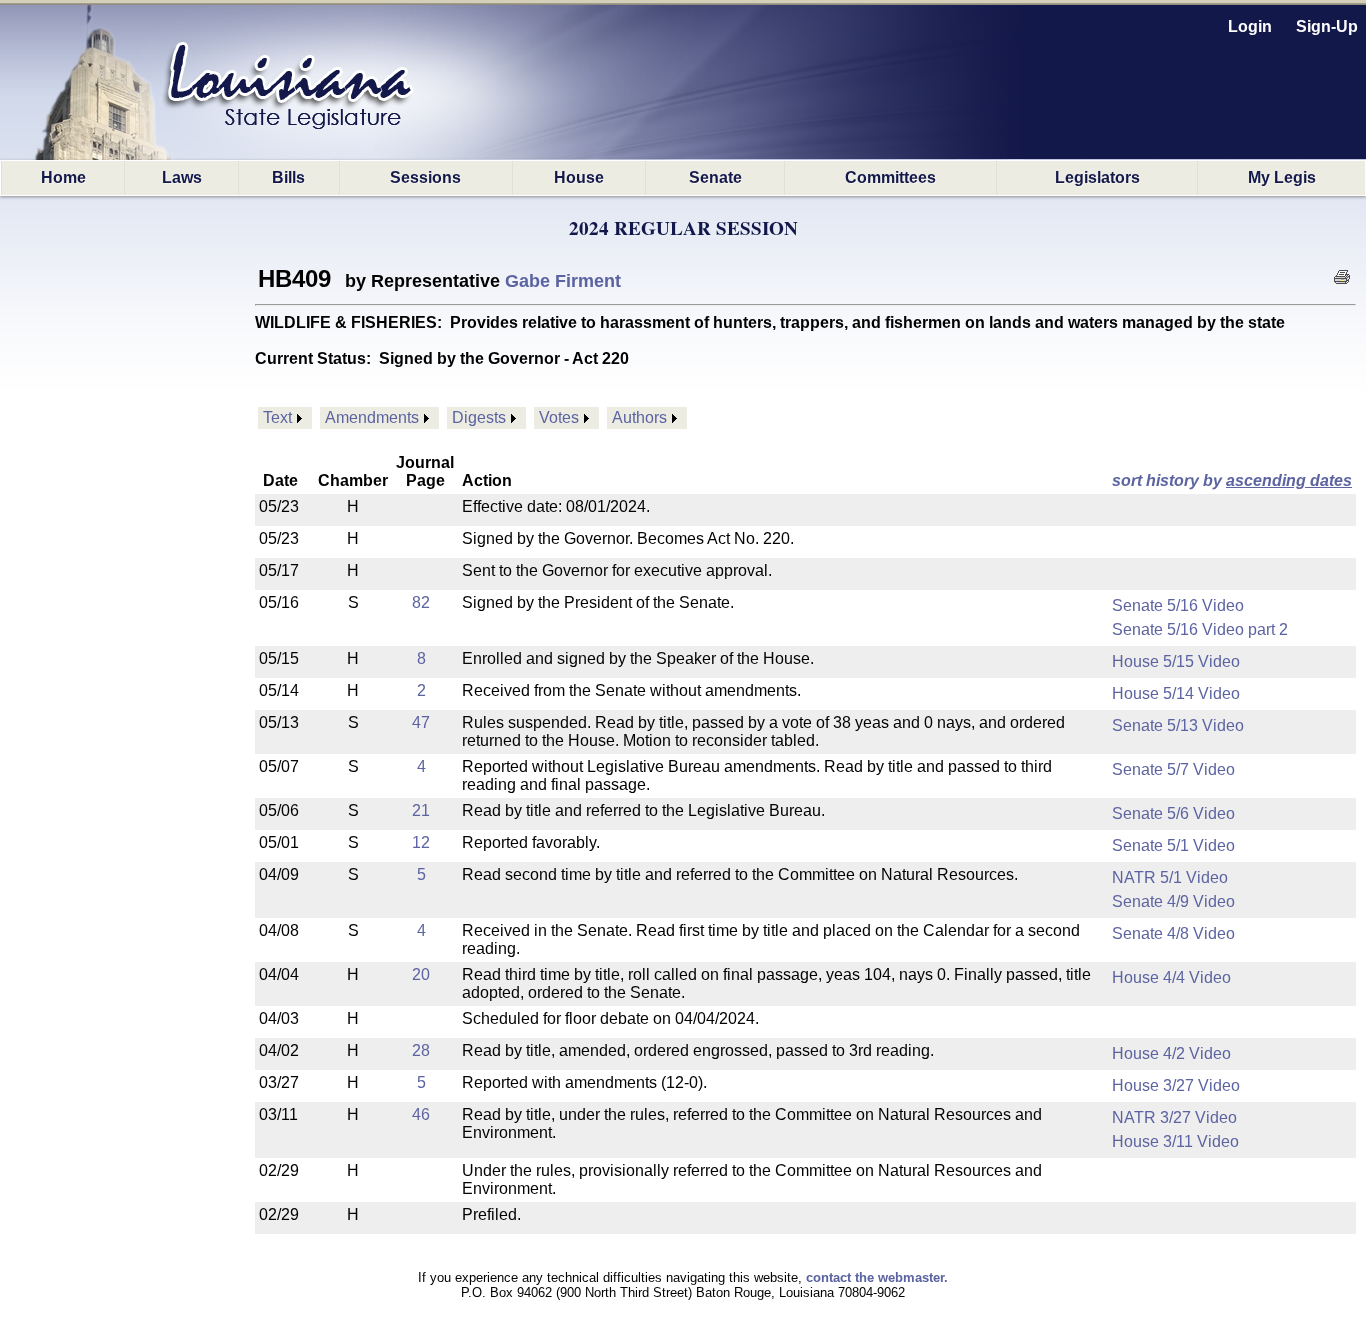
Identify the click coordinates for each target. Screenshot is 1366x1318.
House (579, 177)
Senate (715, 177)
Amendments (372, 417)
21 (421, 810)
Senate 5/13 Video (1178, 725)
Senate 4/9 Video (1173, 901)
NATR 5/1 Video (1170, 877)
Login (1250, 26)
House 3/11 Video (1175, 1141)
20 (421, 974)
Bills (288, 177)
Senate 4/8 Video (1173, 933)
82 (421, 602)
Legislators (1097, 177)
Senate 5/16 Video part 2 (1200, 629)
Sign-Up (1327, 26)
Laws (182, 177)
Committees (890, 177)
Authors (639, 417)
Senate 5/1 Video (1173, 845)
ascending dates (1289, 480)
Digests (479, 417)
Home (63, 177)
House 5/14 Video (1176, 693)
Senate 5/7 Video (1173, 769)
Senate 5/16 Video (1178, 605)
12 (421, 842)
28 (421, 1050)
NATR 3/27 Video (1174, 1117)
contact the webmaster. (877, 1277)
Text (277, 417)
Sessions (425, 177)
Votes (559, 417)
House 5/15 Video (1176, 661)
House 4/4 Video (1171, 977)
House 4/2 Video (1171, 1053)
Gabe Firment (563, 281)
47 (421, 722)
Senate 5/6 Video (1173, 813)
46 (421, 1114)
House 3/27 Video (1176, 1085)
